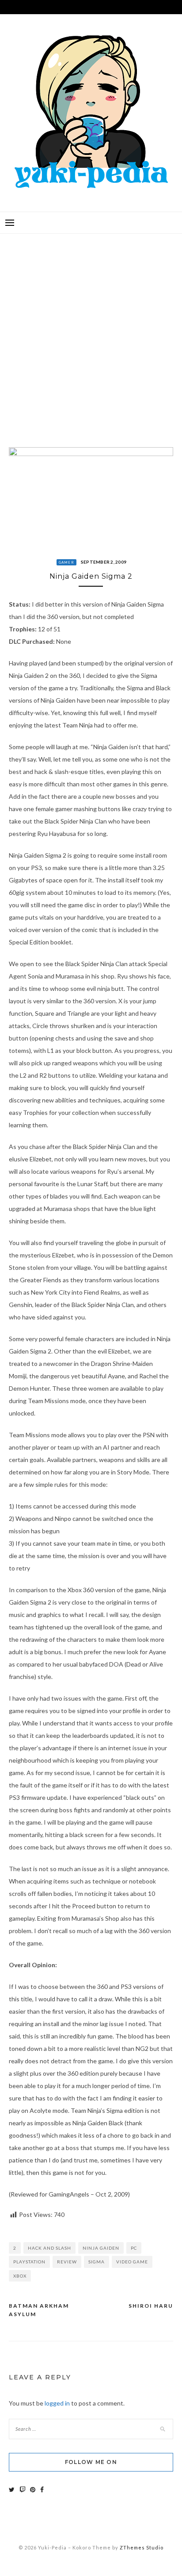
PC (134, 2248)
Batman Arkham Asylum (39, 2310)
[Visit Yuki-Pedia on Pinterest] (33, 2489)
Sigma (97, 2262)
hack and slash (49, 2248)
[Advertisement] (91, 334)
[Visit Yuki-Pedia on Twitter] (12, 2489)
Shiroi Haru (151, 2306)
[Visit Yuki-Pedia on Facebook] (42, 2489)
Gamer (66, 562)
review (67, 2262)
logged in (57, 2403)
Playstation (29, 2262)
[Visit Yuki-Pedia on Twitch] (23, 2489)
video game (132, 2262)
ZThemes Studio (142, 2547)
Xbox (20, 2276)
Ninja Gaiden (101, 2248)
